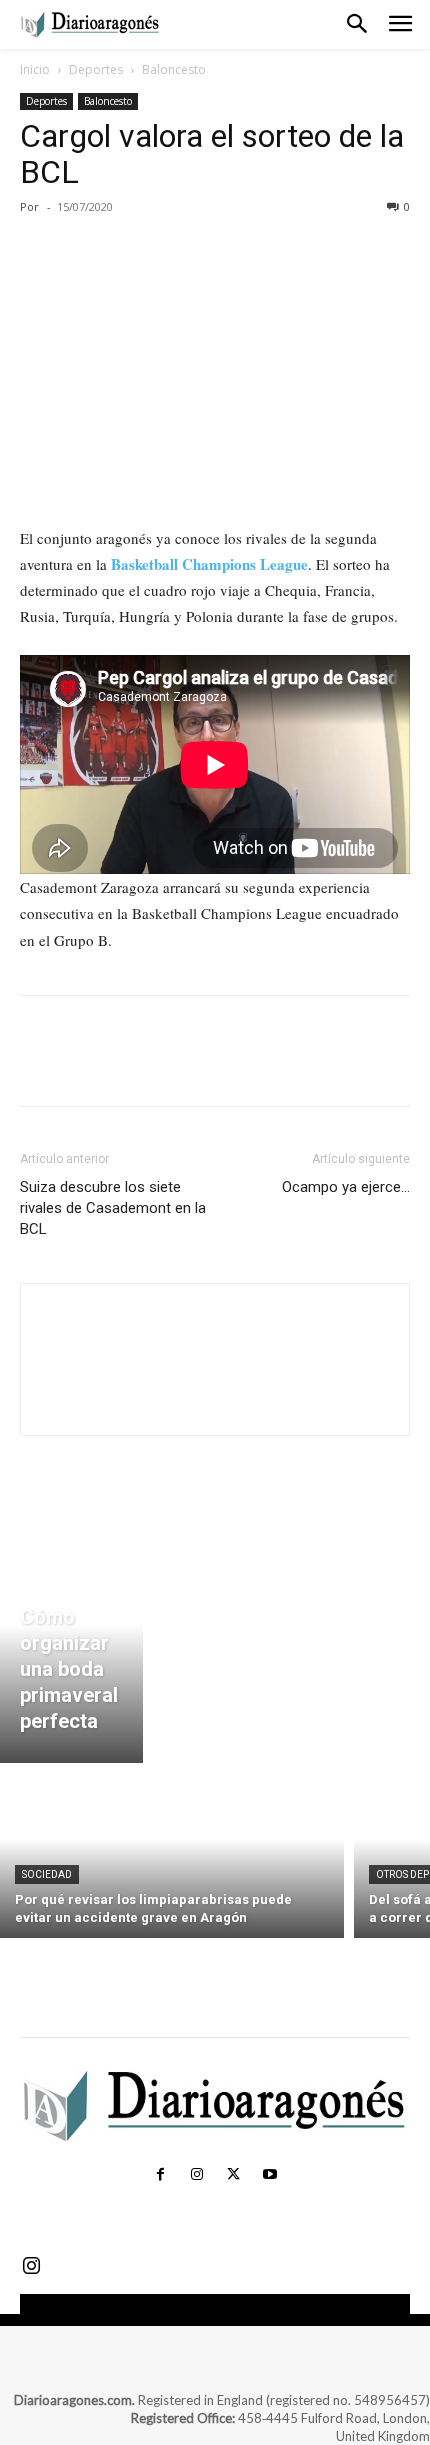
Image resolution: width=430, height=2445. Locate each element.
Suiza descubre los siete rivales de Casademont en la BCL (113, 1208)
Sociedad (47, 1874)
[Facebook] (40, 252)
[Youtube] (269, 2175)
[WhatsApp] (178, 252)
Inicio (35, 69)
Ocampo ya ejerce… (346, 1187)
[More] (225, 252)
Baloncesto (174, 69)
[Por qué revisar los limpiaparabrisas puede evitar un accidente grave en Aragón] (172, 1855)
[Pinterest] (132, 252)
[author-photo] (215, 1400)
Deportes (96, 69)
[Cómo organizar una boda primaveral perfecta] (71, 1648)
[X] (86, 252)
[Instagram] (197, 2175)
